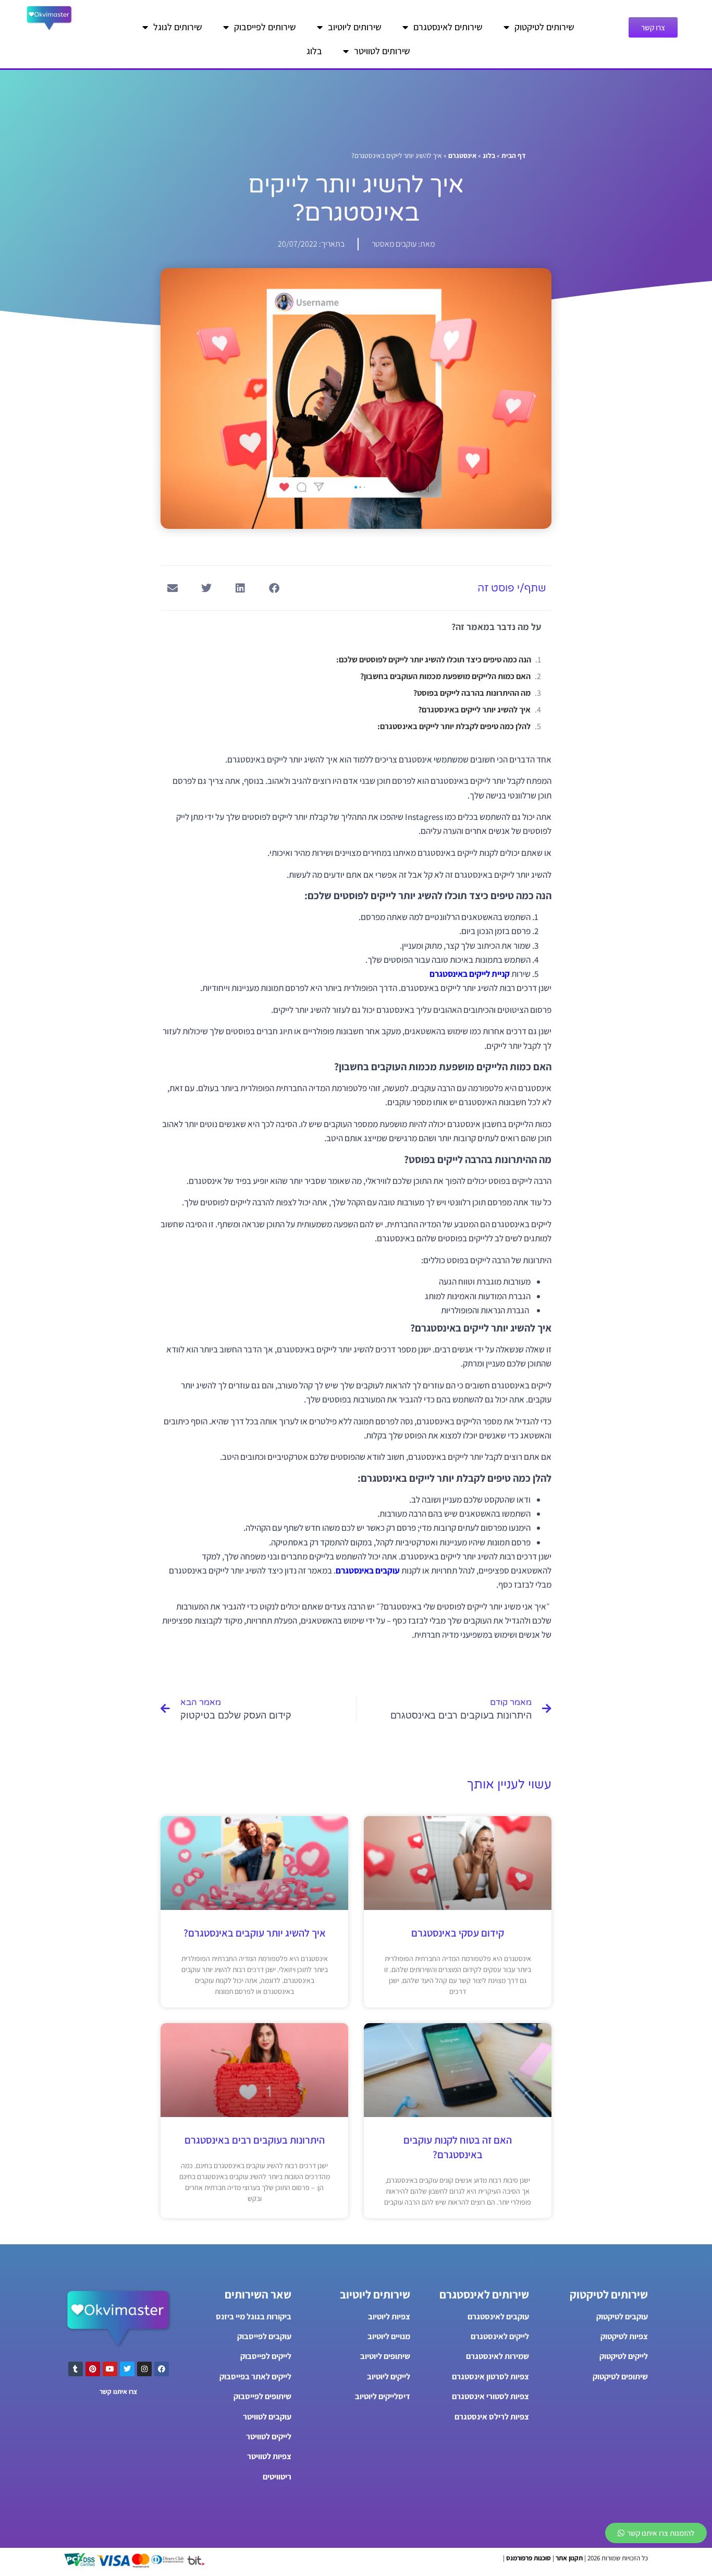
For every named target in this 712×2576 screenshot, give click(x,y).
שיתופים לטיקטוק (620, 2377)
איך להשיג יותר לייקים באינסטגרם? (474, 710)
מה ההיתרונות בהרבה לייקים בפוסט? (472, 693)
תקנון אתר (569, 2558)
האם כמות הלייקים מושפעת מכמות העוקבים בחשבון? (445, 676)
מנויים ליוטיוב (389, 2336)
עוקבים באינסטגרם (368, 1570)
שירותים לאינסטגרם (448, 27)
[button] (274, 588)
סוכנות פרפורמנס (529, 2558)
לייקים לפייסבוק (266, 2356)
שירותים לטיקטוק (544, 27)
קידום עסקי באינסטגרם (458, 1933)
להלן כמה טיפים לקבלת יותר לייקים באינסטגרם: (454, 726)
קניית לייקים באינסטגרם (470, 974)
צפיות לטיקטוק (624, 2336)
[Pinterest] (93, 2369)
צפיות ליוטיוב (389, 2317)
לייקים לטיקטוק (624, 2356)
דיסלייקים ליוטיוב (383, 2396)
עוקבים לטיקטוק (622, 2317)
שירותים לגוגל (178, 27)
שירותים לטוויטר (382, 51)
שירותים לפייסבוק (265, 27)
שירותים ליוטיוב (355, 27)
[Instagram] (144, 2369)
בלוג (314, 51)
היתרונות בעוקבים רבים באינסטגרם (255, 2140)
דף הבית (513, 155)
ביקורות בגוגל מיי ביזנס (254, 2317)
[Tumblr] (76, 2369)
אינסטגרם (462, 155)
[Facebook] (162, 2369)
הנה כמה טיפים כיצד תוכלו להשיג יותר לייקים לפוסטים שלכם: (434, 660)
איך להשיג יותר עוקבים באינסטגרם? (255, 1933)
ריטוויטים (277, 2477)
